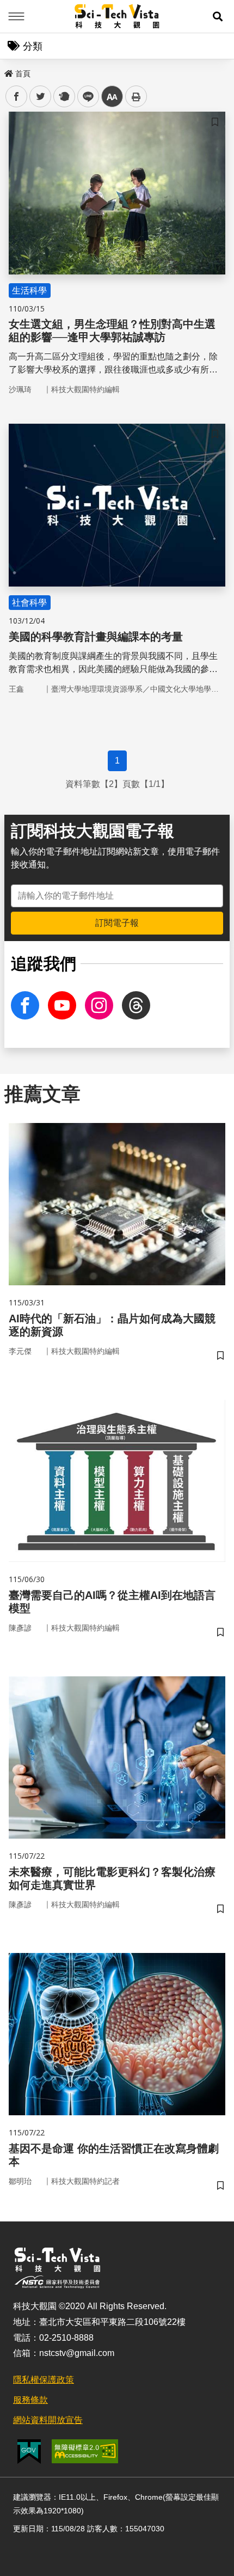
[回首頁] (117, 16)
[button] (218, 16)
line (85, 97)
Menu (16, 16)
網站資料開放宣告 (48, 2420)
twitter (41, 97)
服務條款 (30, 2400)
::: (8, 71)
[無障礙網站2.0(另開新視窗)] (85, 2451)
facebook (17, 97)
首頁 (23, 74)
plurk (63, 97)
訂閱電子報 (117, 923)
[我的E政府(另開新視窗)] (29, 2452)
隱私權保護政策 (44, 2380)
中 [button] (112, 97)
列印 (136, 96)
